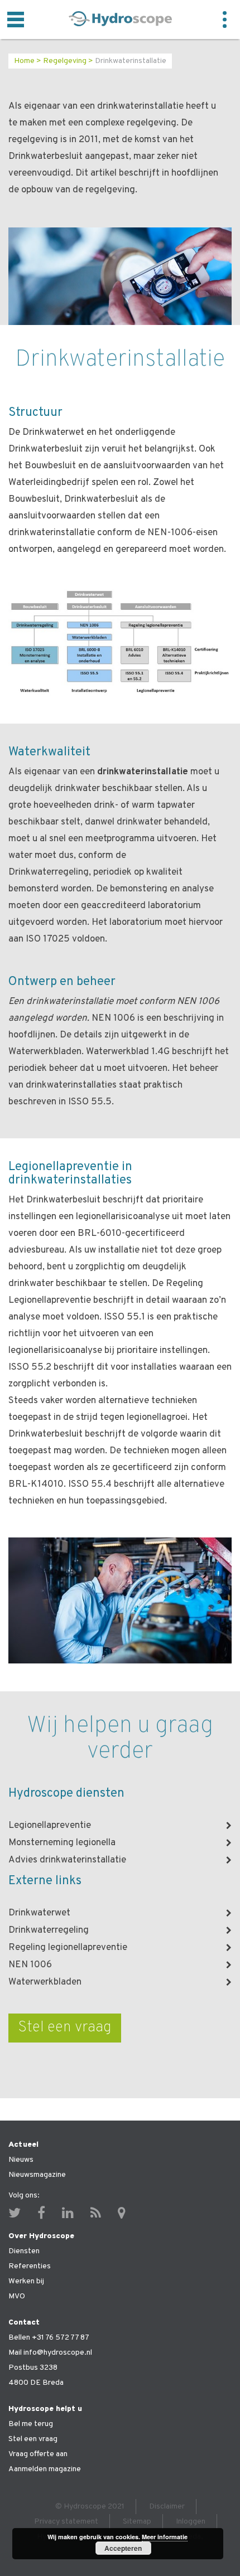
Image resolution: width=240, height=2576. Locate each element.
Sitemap (137, 2522)
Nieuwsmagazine (37, 2175)
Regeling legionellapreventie (68, 1948)
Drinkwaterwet (39, 1913)
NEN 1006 (30, 1965)
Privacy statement (66, 2522)
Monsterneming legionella (62, 1843)
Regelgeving (65, 61)
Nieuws (21, 2160)
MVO (17, 2296)
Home (24, 61)
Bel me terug (31, 2424)
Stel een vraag (65, 2027)
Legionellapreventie (50, 1826)
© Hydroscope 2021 (90, 2507)
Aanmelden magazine (45, 2469)
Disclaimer (167, 2507)
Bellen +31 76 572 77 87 (49, 2338)
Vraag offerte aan (38, 2454)
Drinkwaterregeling (49, 1930)
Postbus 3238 (33, 2368)
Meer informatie (165, 2537)
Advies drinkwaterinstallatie (67, 1860)
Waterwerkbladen (45, 1982)
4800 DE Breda (36, 2383)
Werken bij (26, 2281)
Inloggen (191, 2522)
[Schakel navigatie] (16, 20)
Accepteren (123, 2548)
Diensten (24, 2251)
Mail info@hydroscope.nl (50, 2353)
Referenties (30, 2266)
